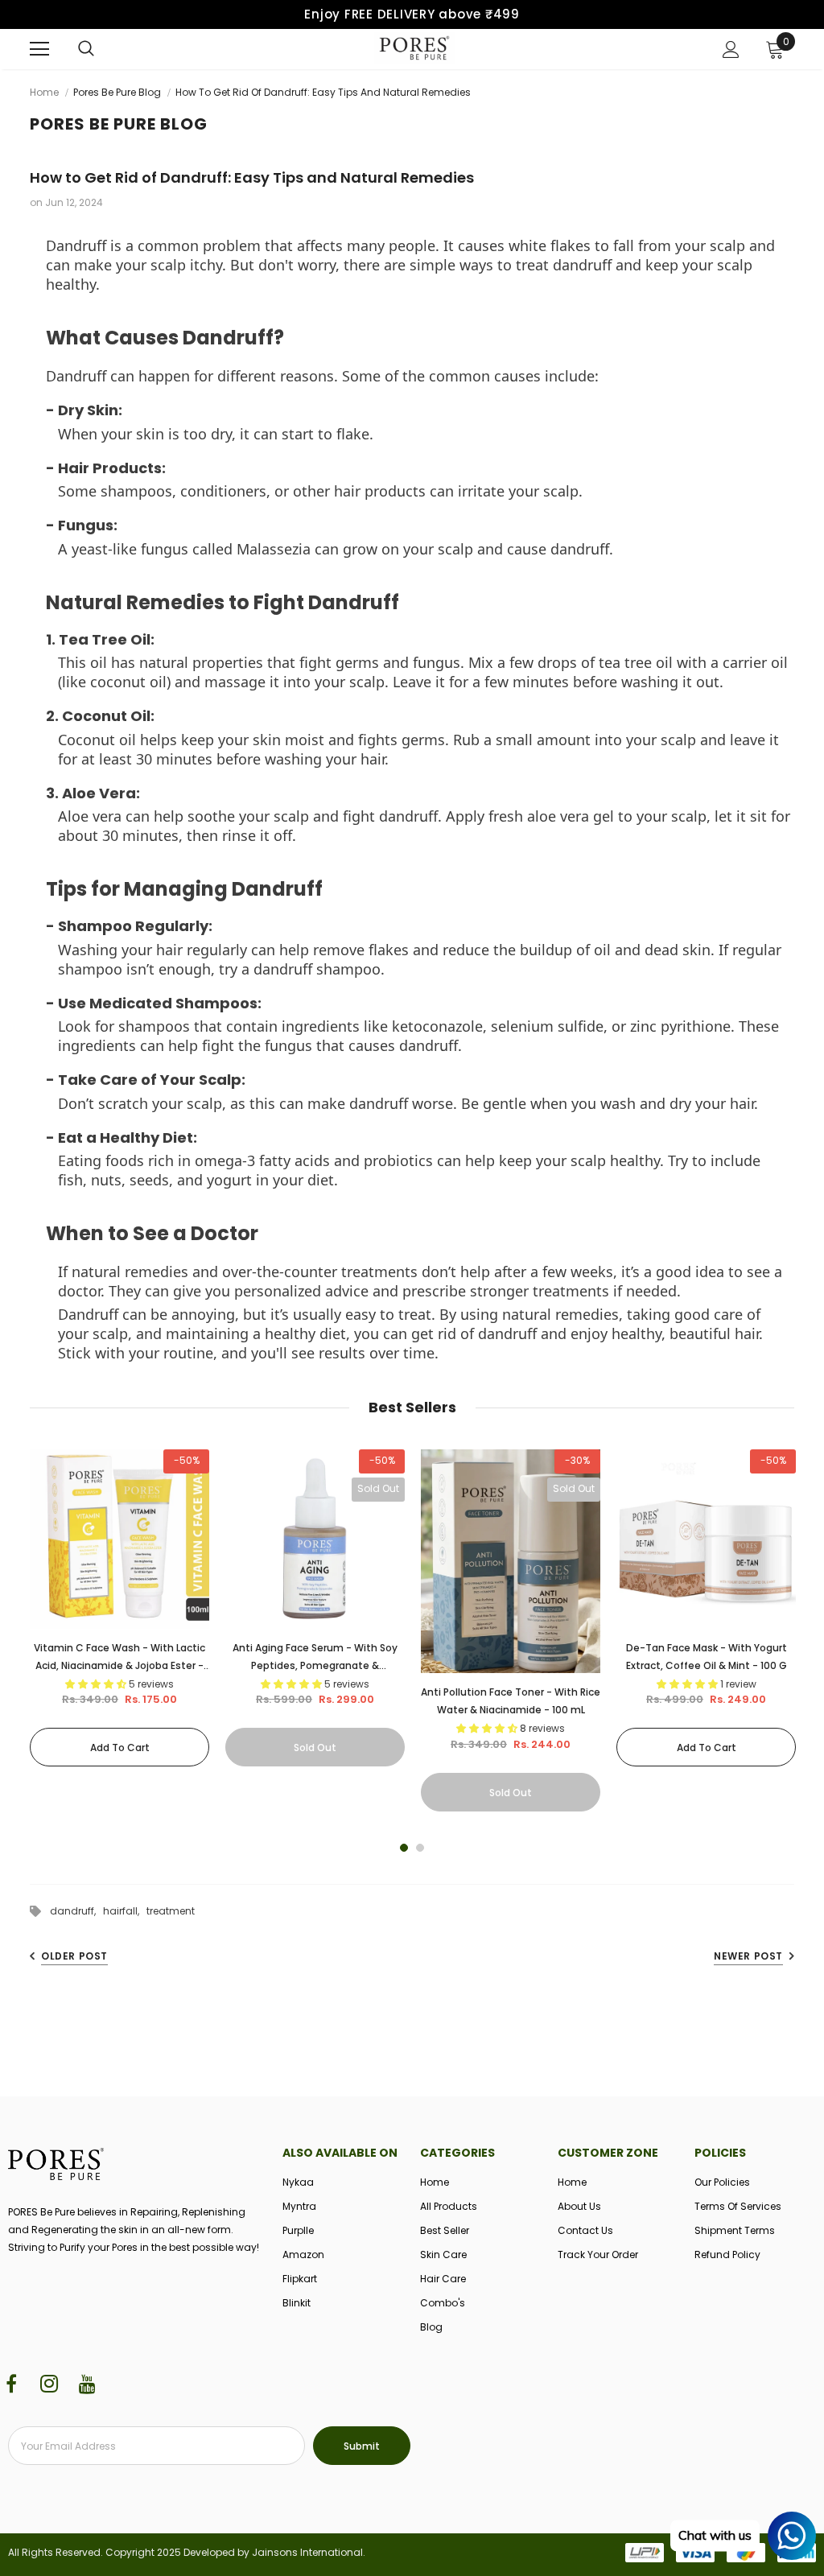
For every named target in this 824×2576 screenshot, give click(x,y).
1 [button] (404, 1848)
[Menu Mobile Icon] (39, 49)
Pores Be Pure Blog (117, 92)
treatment (171, 1911)
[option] (119, 1608)
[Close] (335, 2459)
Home (44, 92)
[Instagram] (49, 2385)
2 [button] (420, 1848)
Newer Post (748, 1956)
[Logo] (414, 48)
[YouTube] (87, 2385)
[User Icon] (731, 49)
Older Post (74, 1956)
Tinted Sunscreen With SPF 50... (169, 2482)
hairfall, (125, 1911)
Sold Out (315, 1748)
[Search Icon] (86, 49)
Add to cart (120, 1748)
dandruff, (76, 1911)
